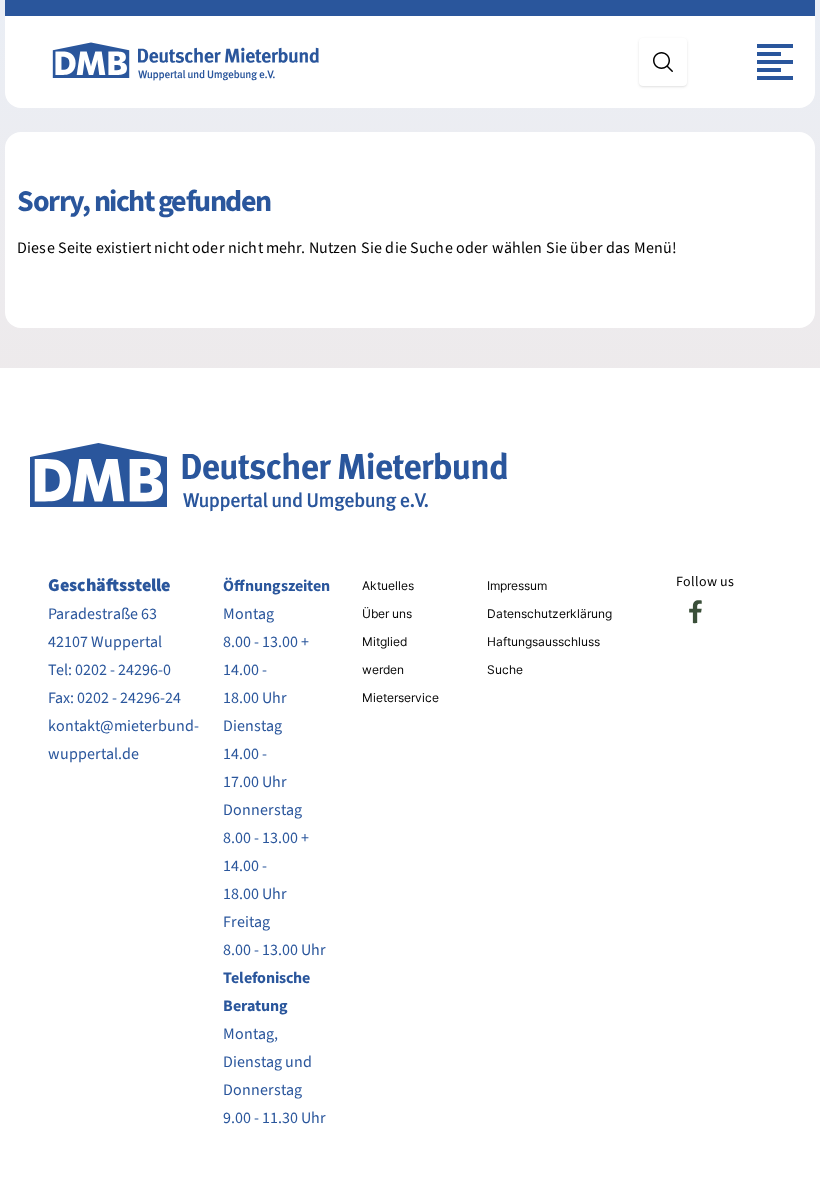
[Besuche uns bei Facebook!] (696, 612)
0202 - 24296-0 (123, 670)
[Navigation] (775, 62)
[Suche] (663, 62)
